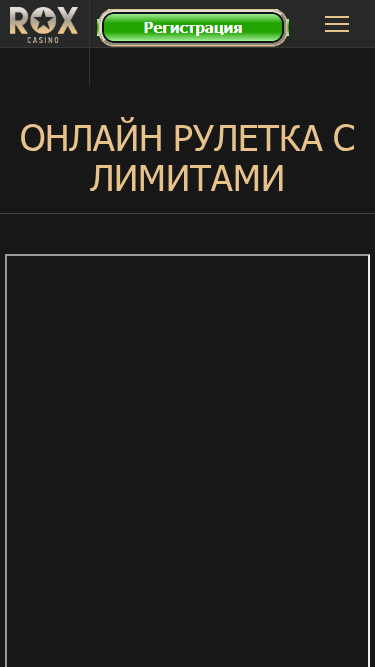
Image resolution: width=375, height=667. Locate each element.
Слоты (200, 57)
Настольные (200, 168)
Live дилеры (200, 131)
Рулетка (200, 94)
